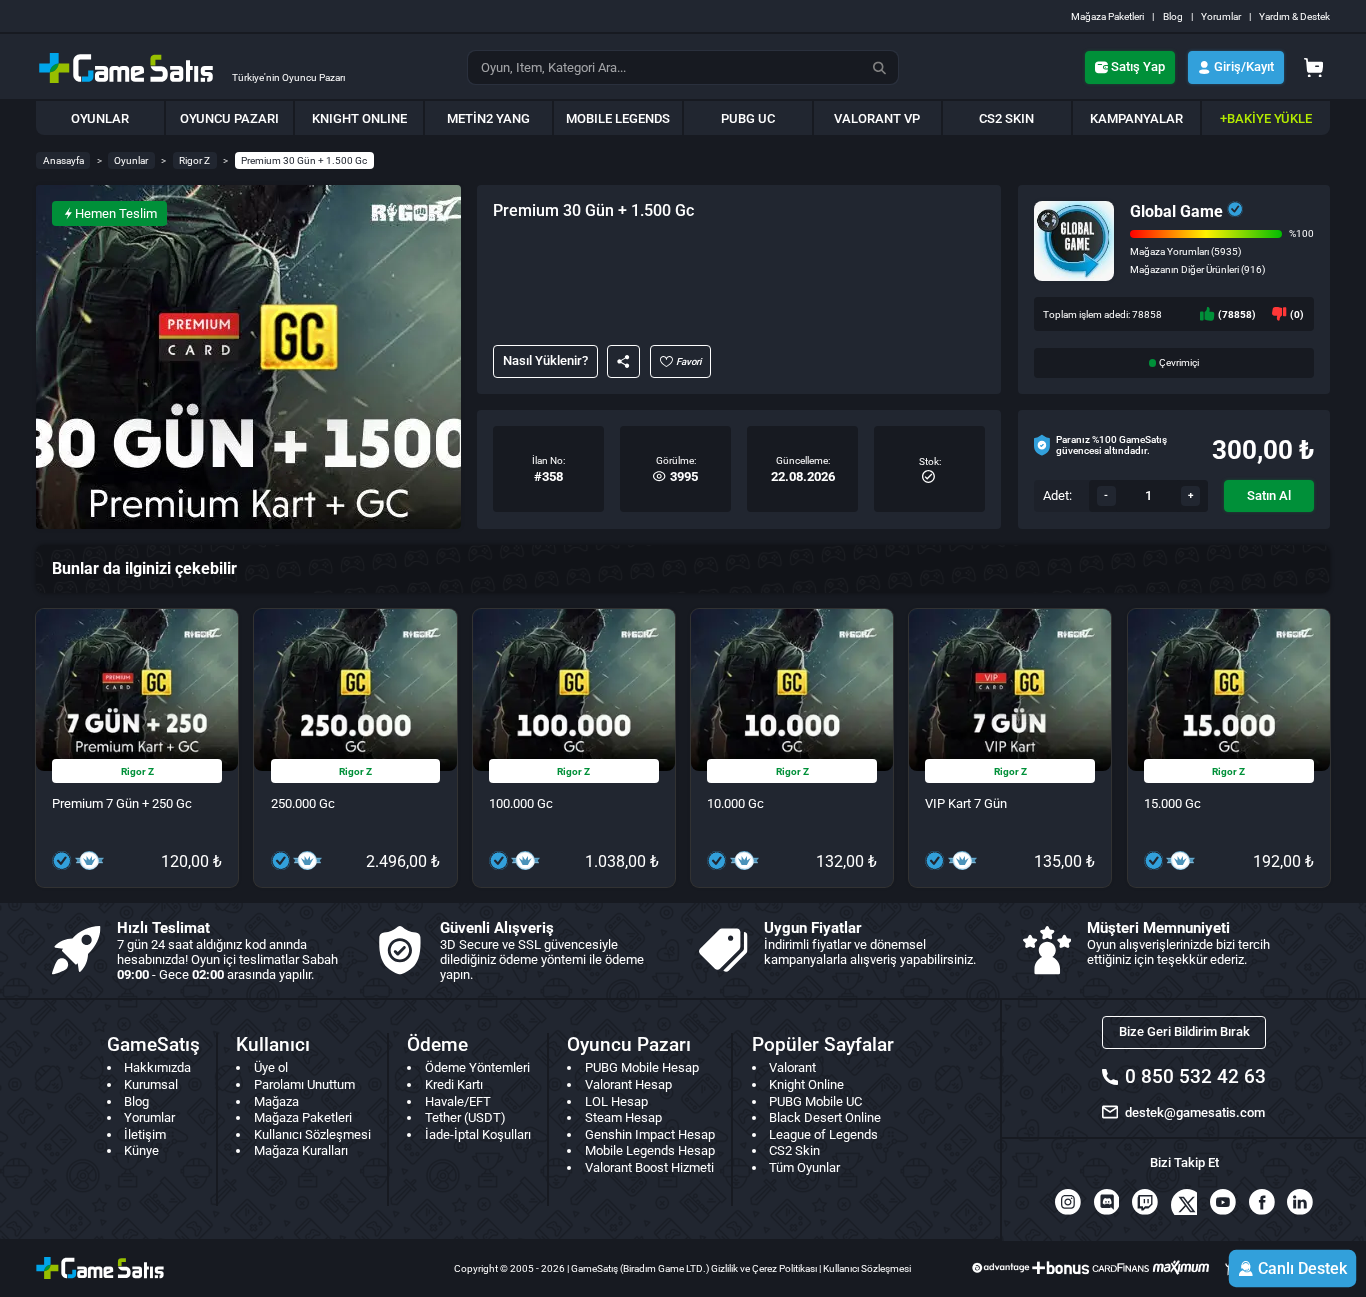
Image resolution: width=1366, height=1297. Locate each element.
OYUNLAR (100, 118)
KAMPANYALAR (1136, 118)
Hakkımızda (157, 1067)
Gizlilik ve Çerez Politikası (764, 1268)
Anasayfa (63, 160)
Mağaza (276, 1101)
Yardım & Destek (1294, 16)
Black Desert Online (825, 1117)
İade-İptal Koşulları (478, 1134)
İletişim (145, 1134)
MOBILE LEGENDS (618, 118)
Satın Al (1269, 495)
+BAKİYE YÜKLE (1266, 118)
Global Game (1176, 211)
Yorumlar (1221, 16)
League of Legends (823, 1134)
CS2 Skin (794, 1150)
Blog (1173, 16)
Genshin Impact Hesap (650, 1134)
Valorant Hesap (628, 1084)
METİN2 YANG (488, 118)
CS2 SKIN (1006, 118)
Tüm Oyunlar (804, 1167)
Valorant (792, 1067)
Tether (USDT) (465, 1117)
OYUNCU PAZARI (229, 118)
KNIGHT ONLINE (359, 118)
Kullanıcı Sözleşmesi (312, 1134)
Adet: (1057, 495)
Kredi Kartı (454, 1084)
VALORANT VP (877, 118)
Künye (141, 1150)
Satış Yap (1138, 66)
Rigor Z (194, 160)
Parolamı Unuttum (304, 1084)
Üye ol (271, 1067)
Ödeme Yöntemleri (477, 1067)
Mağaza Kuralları (301, 1150)
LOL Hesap (616, 1101)
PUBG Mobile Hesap (642, 1067)
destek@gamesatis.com (1195, 1112)
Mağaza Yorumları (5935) (1185, 251)
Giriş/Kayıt (1244, 66)
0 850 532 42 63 (1195, 1076)
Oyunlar (131, 160)
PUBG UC (748, 118)
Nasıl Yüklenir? (545, 360)
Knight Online (806, 1084)
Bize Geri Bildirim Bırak (1184, 1031)
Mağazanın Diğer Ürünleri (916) (1197, 269)
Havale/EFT (458, 1101)
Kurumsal (151, 1084)
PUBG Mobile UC (815, 1101)
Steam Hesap (623, 1117)
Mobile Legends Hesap (650, 1150)
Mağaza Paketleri (1107, 16)
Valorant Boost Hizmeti (649, 1167)
